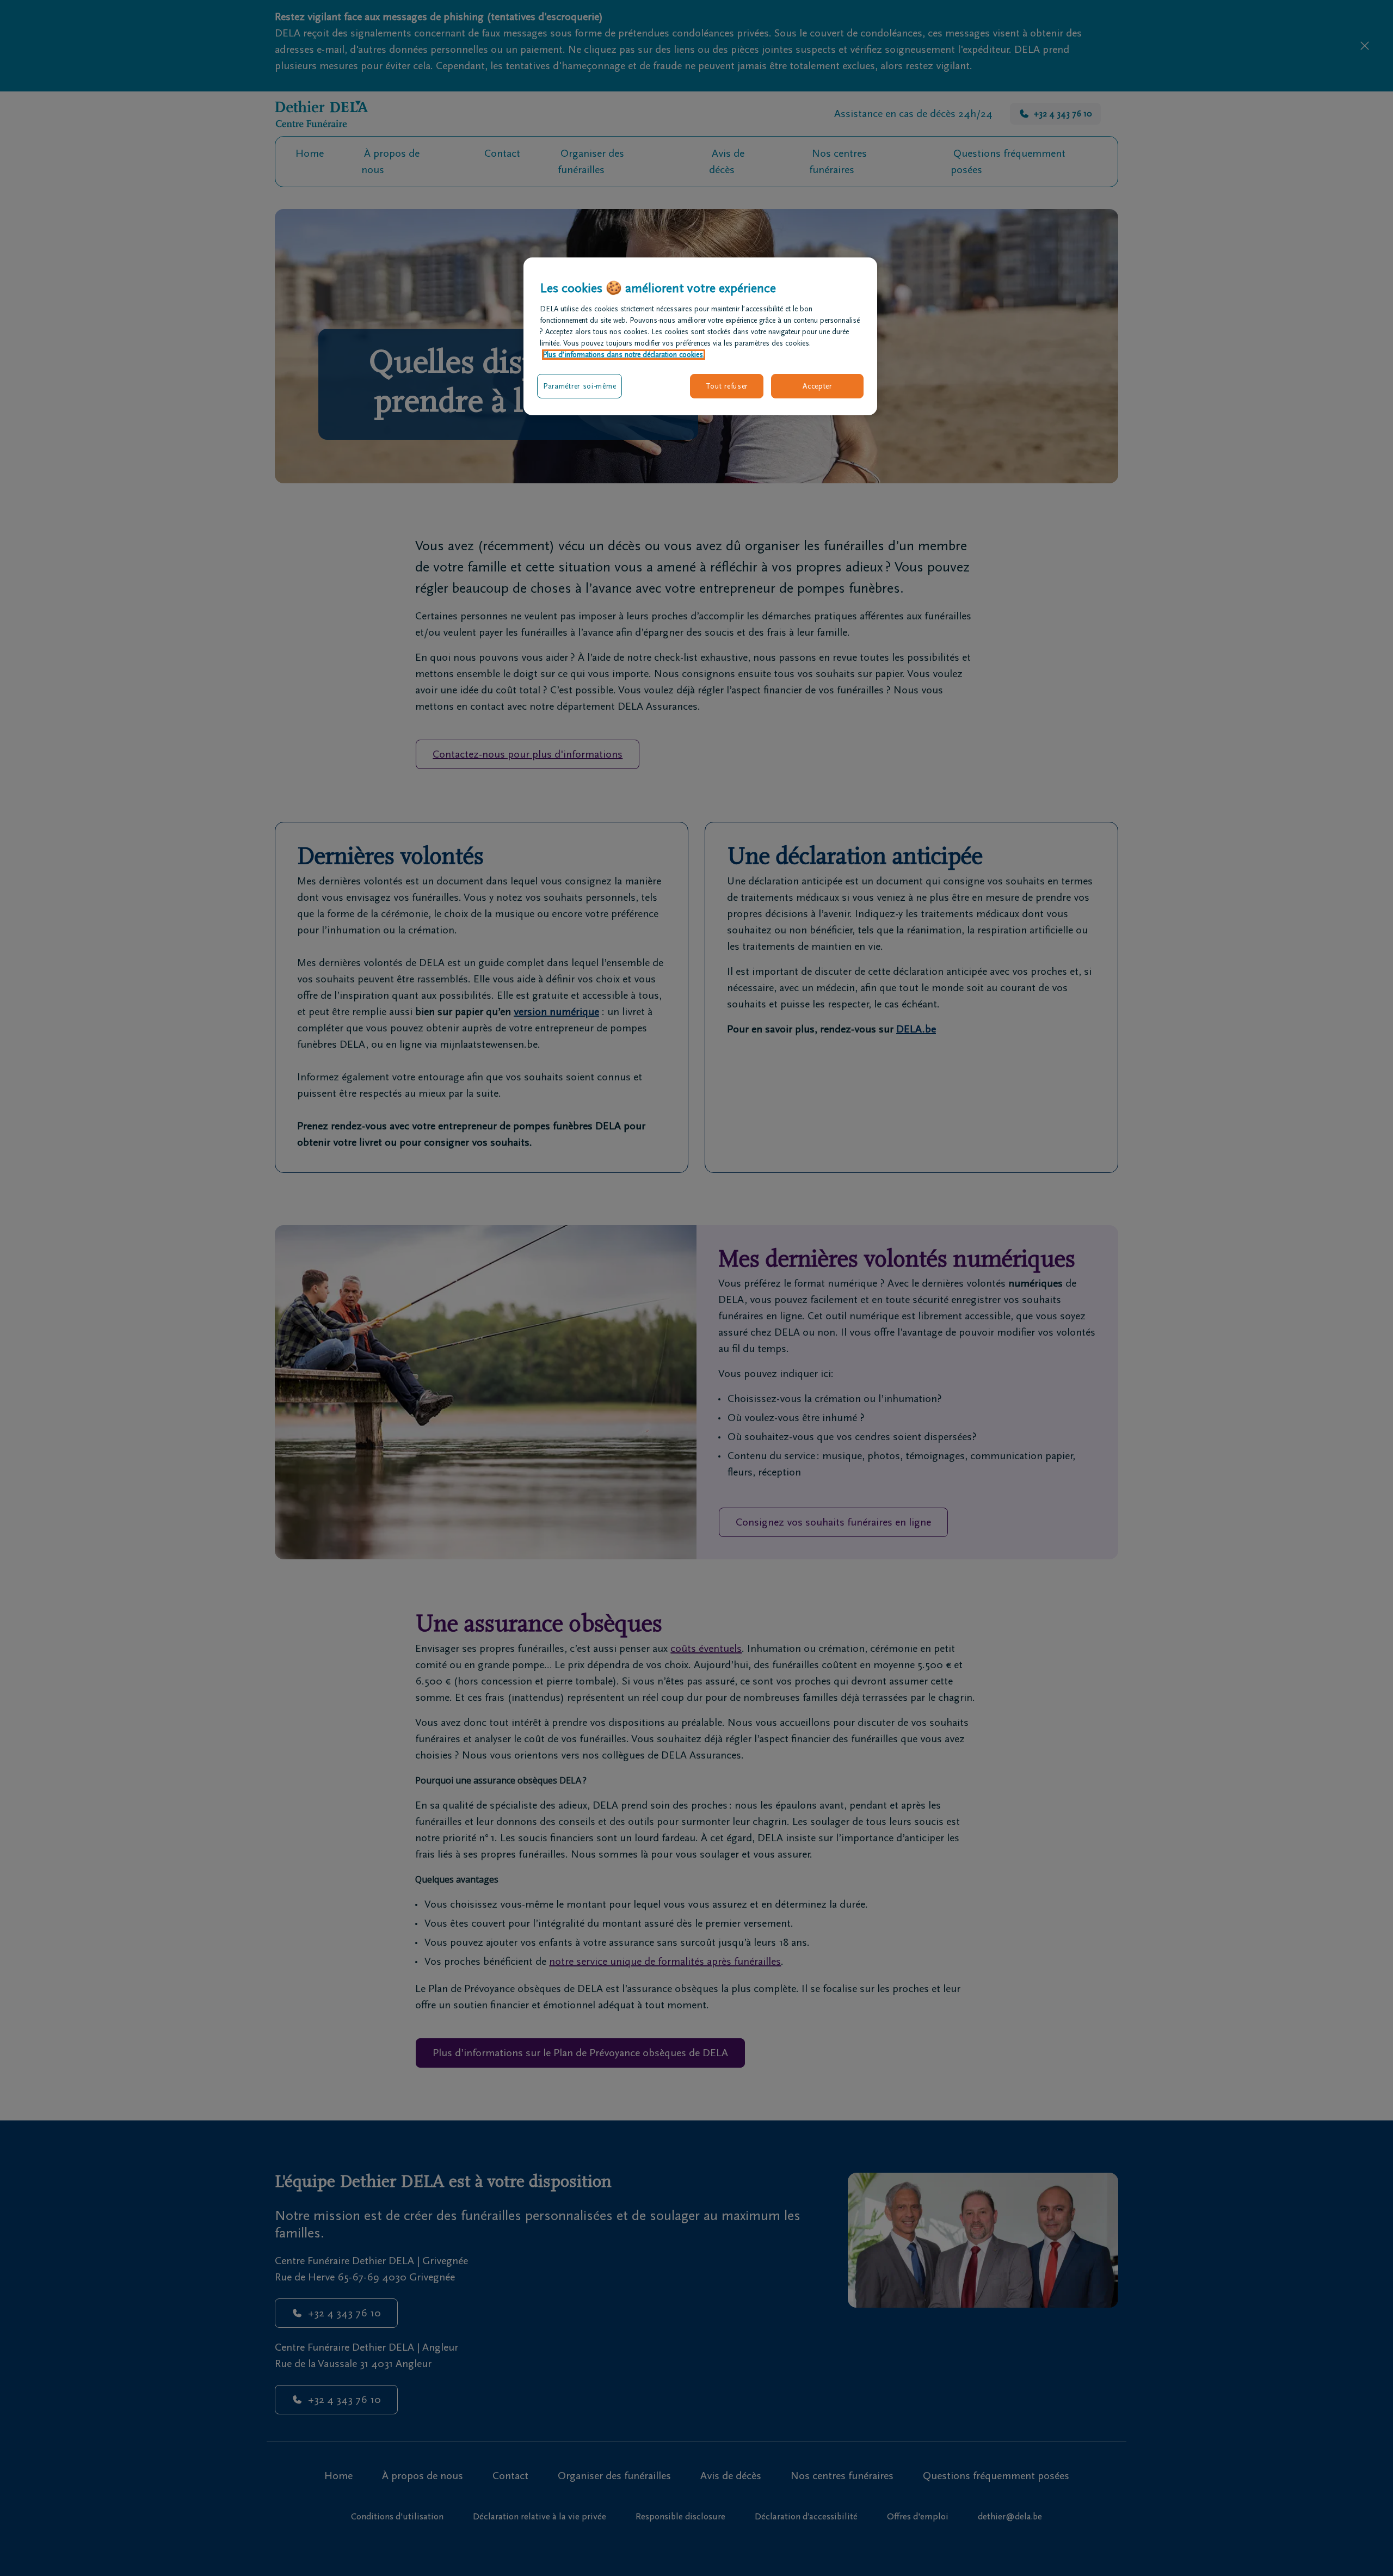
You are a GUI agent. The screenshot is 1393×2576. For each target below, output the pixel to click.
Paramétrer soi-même (580, 386)
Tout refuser (727, 386)
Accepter (817, 386)
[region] (700, 336)
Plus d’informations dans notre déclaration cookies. (624, 355)
